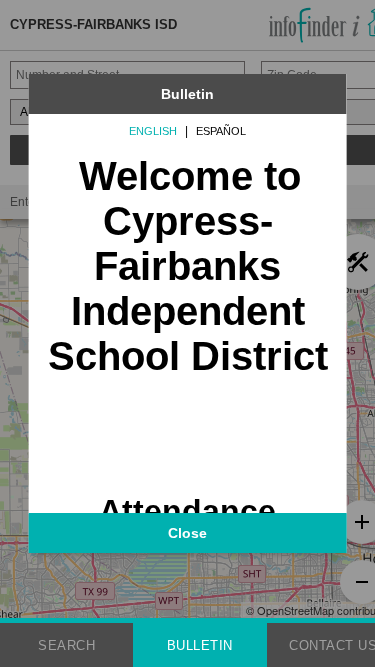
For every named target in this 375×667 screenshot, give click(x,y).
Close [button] (187, 533)
